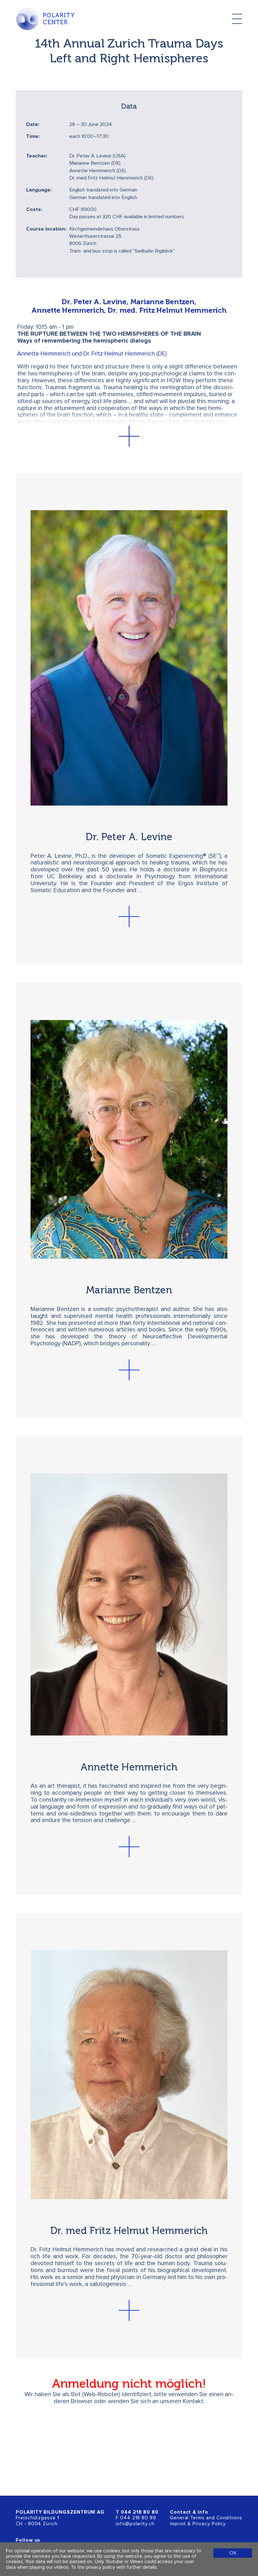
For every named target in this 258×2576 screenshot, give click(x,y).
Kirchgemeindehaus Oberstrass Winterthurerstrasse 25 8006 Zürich (104, 237)
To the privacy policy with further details (114, 2567)
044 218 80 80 (140, 2512)
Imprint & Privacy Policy (198, 2524)
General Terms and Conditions (206, 2518)
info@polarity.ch (135, 2524)
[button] (129, 436)
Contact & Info (189, 2512)
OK (233, 2553)
